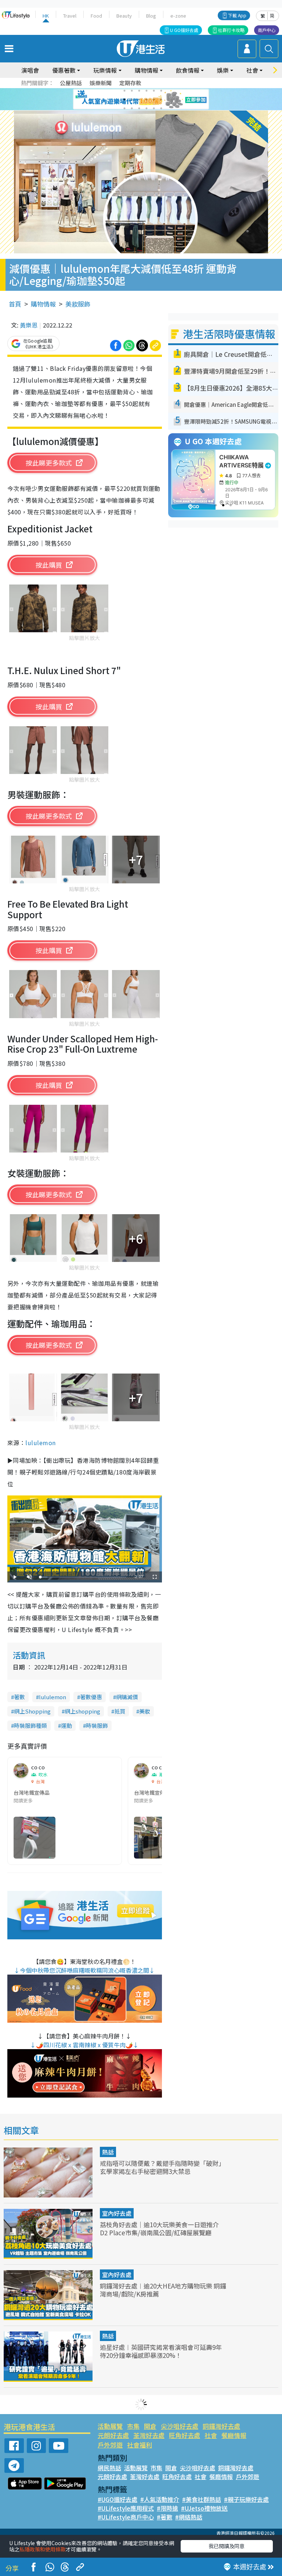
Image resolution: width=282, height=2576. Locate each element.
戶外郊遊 (110, 2445)
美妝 (145, 1711)
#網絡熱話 (189, 2517)
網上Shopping (32, 1711)
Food (96, 16)
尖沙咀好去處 (180, 2426)
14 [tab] (132, 108)
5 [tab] (154, 91)
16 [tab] (147, 108)
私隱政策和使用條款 (43, 2549)
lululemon (40, 1443)
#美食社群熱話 (202, 2499)
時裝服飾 (97, 1725)
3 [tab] (139, 91)
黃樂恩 (29, 325)
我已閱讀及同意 (227, 2546)
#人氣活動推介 (160, 2499)
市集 (133, 2426)
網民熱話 (109, 2468)
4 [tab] (147, 91)
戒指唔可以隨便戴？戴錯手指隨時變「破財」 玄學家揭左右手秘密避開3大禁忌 (162, 2167)
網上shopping (82, 1711)
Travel (70, 16)
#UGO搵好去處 (117, 2499)
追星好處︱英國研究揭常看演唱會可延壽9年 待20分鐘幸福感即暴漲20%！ (161, 2351)
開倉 (150, 2426)
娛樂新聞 (101, 83)
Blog (151, 16)
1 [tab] (124, 91)
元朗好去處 (113, 2435)
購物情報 (43, 304)
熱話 (108, 2152)
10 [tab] (147, 100)
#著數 (164, 2517)
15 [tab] (139, 108)
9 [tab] (139, 100)
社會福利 (140, 2445)
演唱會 (30, 70)
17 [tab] (154, 108)
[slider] (83, 1577)
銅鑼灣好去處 (221, 2426)
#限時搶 (167, 2508)
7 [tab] (124, 100)
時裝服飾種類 (30, 1725)
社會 (211, 2435)
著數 (19, 1697)
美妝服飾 (78, 304)
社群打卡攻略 (231, 30)
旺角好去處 (185, 2435)
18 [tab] (161, 108)
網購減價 (127, 1697)
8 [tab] (132, 100)
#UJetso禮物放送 (204, 2508)
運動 (66, 1725)
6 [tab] (161, 91)
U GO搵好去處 (184, 30)
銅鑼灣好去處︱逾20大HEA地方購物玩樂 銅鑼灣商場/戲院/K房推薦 (163, 2290)
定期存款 (130, 83)
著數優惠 (91, 1697)
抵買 (120, 1711)
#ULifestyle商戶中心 (126, 2517)
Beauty (124, 16)
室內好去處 (117, 2213)
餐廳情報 (234, 2435)
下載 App (237, 15)
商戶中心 (267, 30)
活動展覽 (110, 2426)
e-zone (178, 16)
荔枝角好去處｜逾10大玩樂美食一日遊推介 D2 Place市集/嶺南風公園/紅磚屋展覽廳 (159, 2228)
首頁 (15, 304)
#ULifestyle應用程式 (126, 2508)
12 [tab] (161, 100)
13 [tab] (124, 108)
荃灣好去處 (149, 2435)
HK (46, 16)
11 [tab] (154, 100)
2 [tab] (132, 91)
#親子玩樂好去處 (246, 2499)
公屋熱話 (71, 83)
